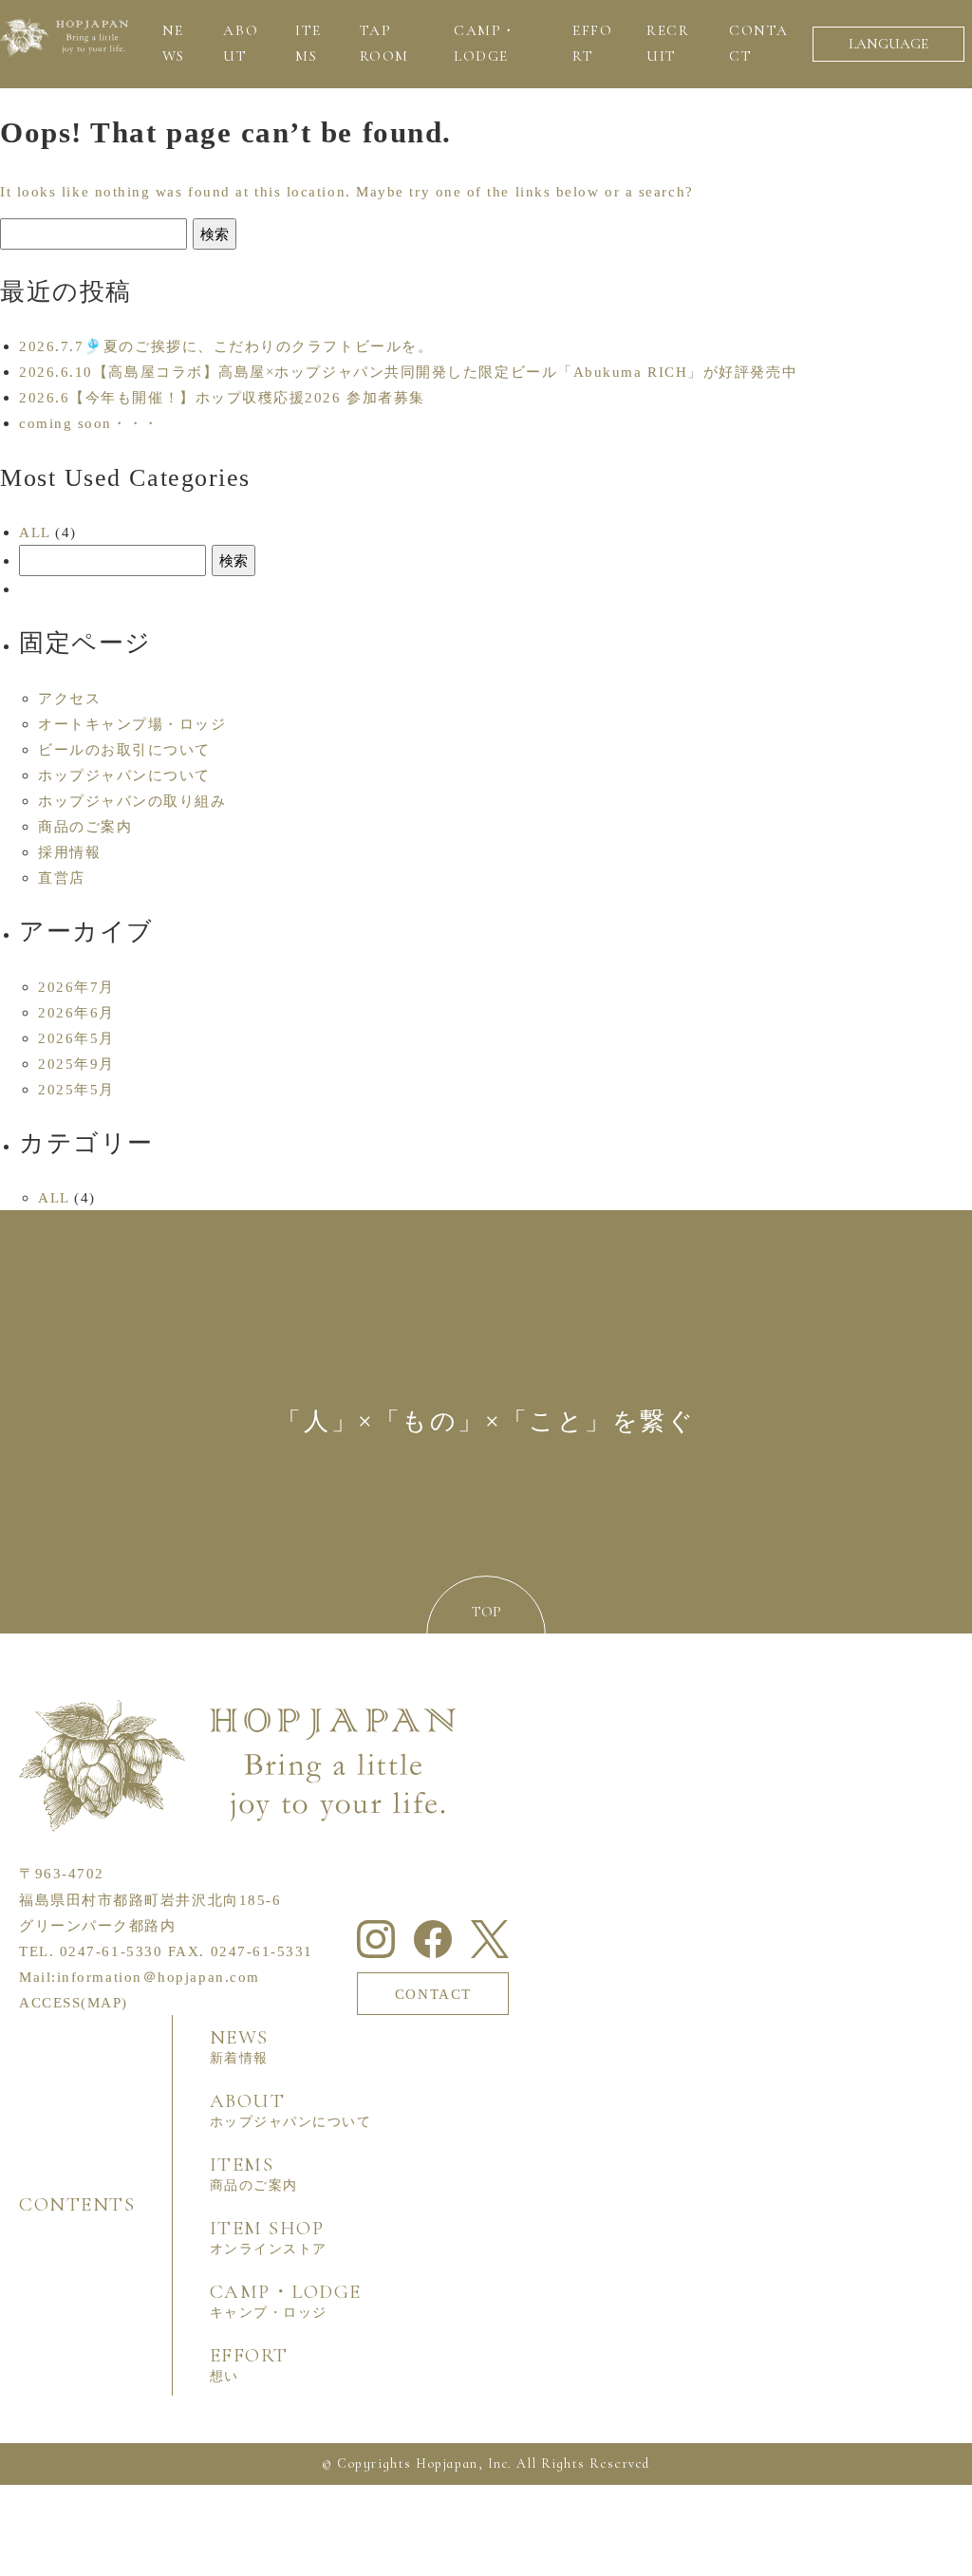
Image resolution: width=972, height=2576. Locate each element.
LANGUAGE (888, 44)
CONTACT (433, 1994)
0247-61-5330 (112, 1951)
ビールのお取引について (124, 749)
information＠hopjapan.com (159, 1977)
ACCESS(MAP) (74, 2002)
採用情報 (69, 852)
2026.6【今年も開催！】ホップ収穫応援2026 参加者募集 (222, 397)
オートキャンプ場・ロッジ (132, 724)
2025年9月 (76, 1064)
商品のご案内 (85, 826)
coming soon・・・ (89, 423)
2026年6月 (76, 1012)
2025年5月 (76, 1089)
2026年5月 (76, 1038)
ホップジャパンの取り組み (132, 801)
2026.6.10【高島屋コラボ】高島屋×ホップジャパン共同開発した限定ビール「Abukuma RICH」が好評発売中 (408, 372)
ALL (35, 532)
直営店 (62, 877)
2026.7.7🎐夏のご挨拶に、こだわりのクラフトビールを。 (226, 346)
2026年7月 (76, 987)
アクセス (69, 698)
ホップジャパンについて (124, 775)
